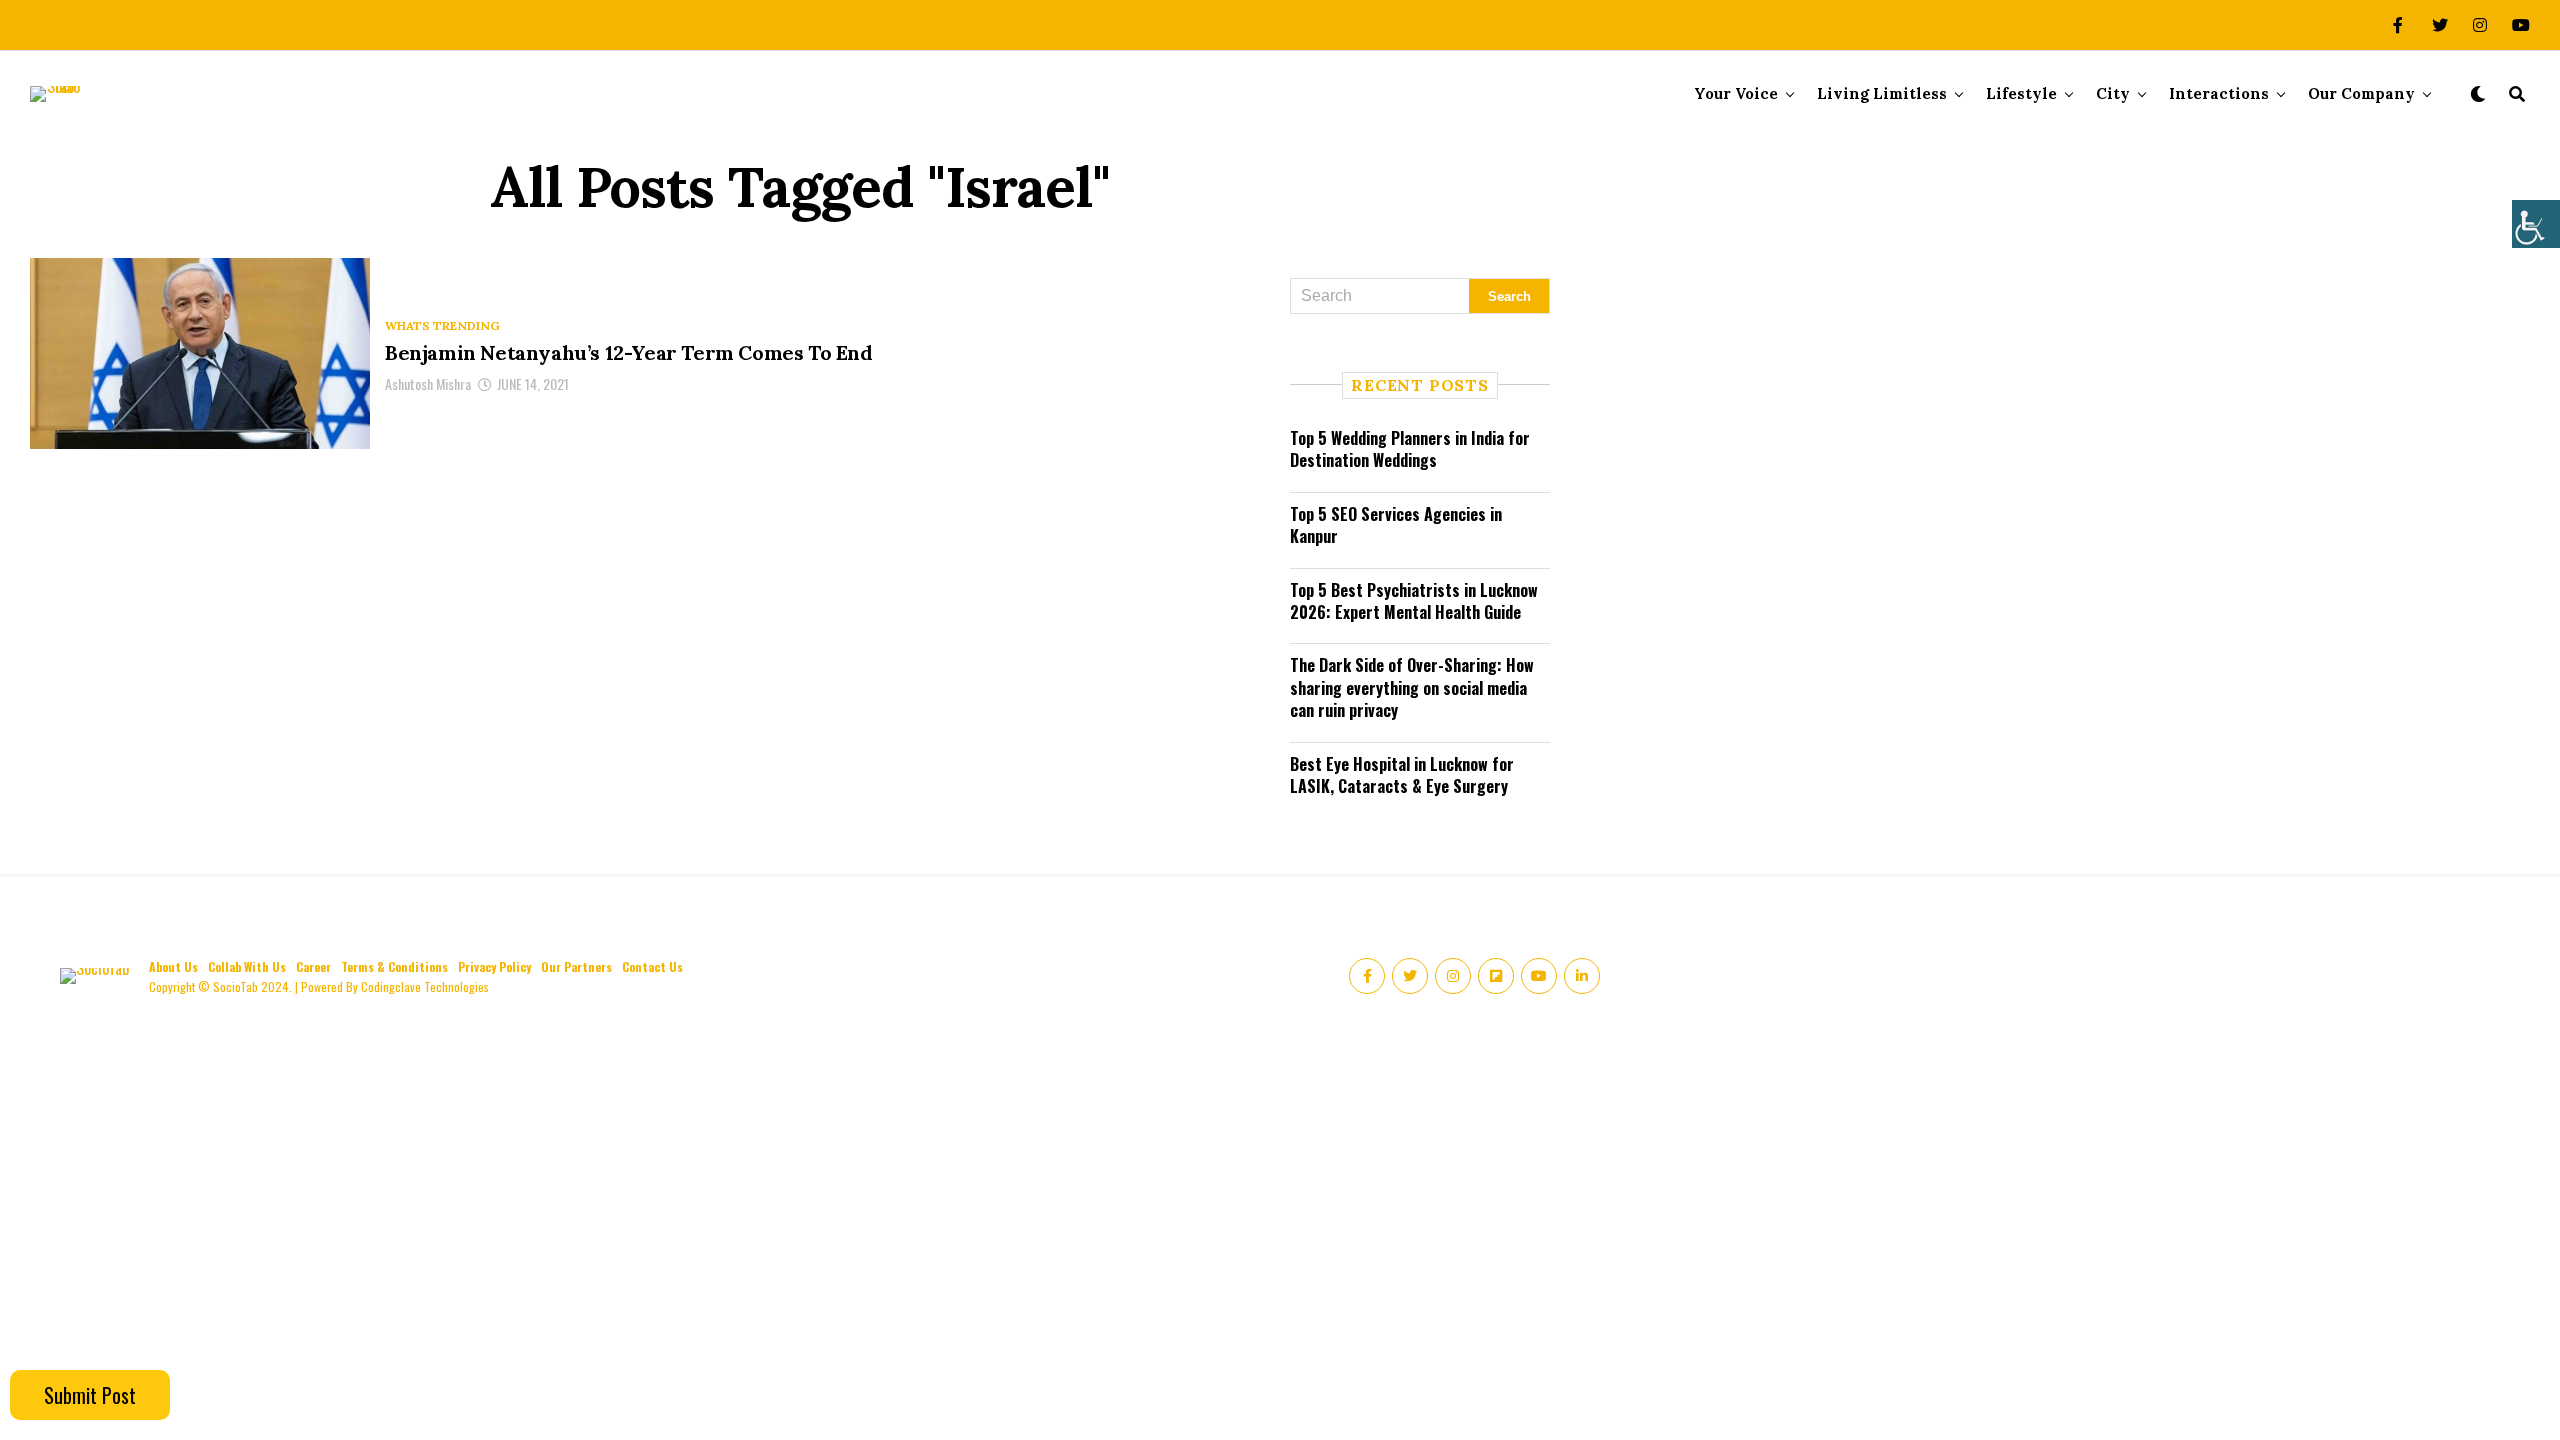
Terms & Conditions (394, 966)
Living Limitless (1882, 93)
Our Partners (576, 966)
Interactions (2219, 93)
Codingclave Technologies (425, 986)
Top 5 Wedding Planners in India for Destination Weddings (1410, 449)
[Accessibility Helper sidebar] (2536, 224)
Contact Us (652, 966)
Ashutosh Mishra (428, 383)
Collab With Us (247, 966)
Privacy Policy (494, 966)
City (2113, 93)
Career (313, 966)
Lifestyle (2021, 93)
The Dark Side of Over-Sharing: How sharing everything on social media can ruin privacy (1412, 687)
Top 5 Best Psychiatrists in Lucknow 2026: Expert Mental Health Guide (1414, 601)
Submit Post (90, 1395)
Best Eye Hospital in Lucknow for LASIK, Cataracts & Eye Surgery (1402, 775)
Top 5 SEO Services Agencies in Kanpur (1396, 525)
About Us (173, 966)
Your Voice (1736, 93)
